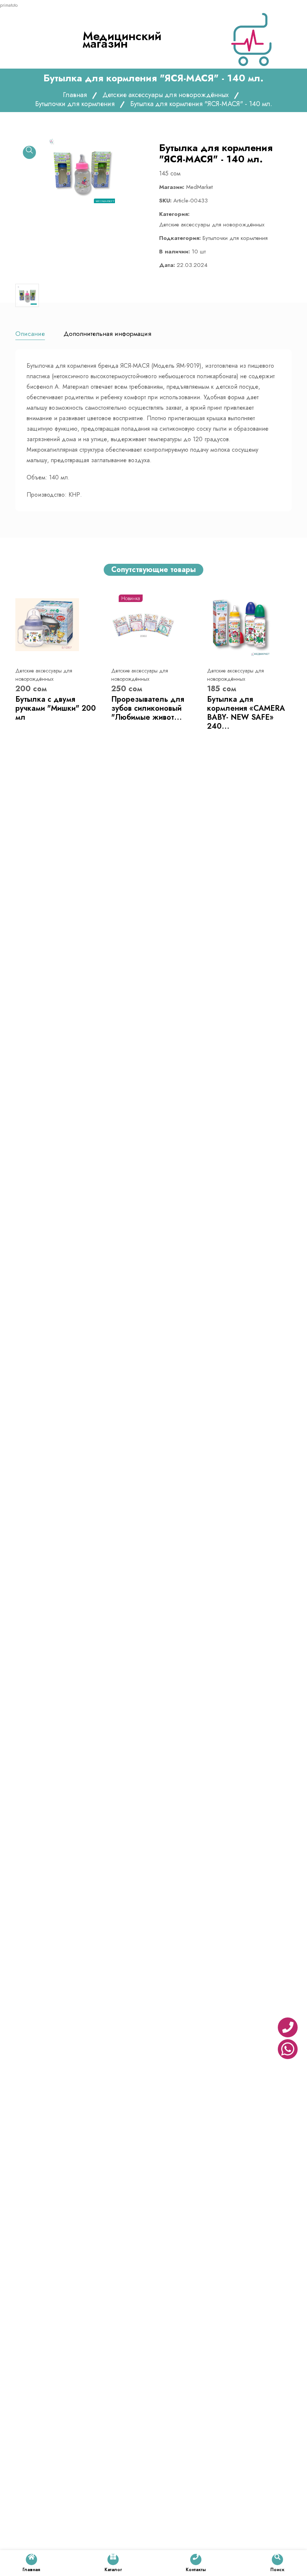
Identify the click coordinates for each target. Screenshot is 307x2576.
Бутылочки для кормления (75, 104)
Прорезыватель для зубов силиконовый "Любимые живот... (148, 708)
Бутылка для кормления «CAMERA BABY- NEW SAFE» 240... (246, 713)
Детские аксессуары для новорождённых (166, 95)
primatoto (9, 5)
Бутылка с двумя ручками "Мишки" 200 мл (56, 708)
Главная (75, 95)
